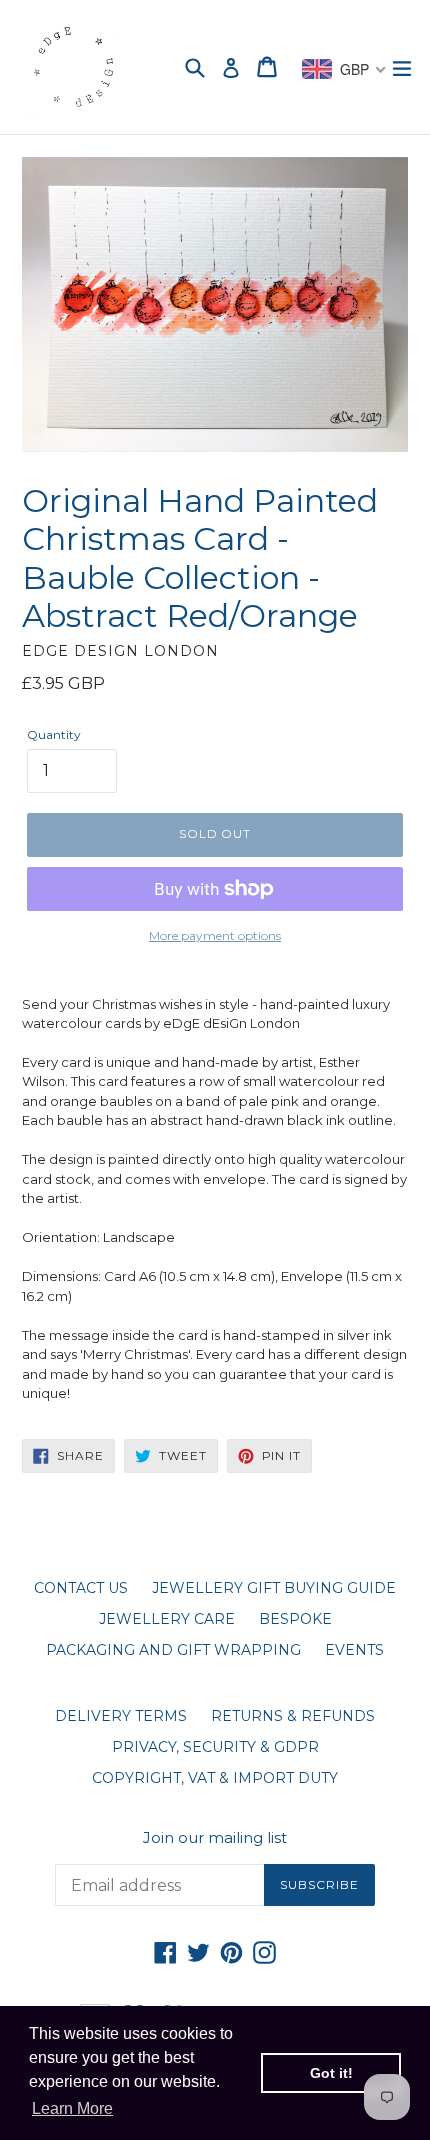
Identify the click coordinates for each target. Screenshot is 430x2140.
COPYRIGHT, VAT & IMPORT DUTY (215, 1778)
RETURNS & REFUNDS (293, 1716)
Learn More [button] (72, 2108)
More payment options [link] (215, 935)
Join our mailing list (215, 1838)
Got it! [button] (331, 2073)
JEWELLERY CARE (167, 1619)
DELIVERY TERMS (121, 1716)
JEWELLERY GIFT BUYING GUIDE (274, 1588)
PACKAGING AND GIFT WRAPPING (173, 1650)
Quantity (54, 734)
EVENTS (354, 1650)
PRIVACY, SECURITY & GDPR (215, 1747)
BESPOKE (295, 1619)
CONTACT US (81, 1588)
